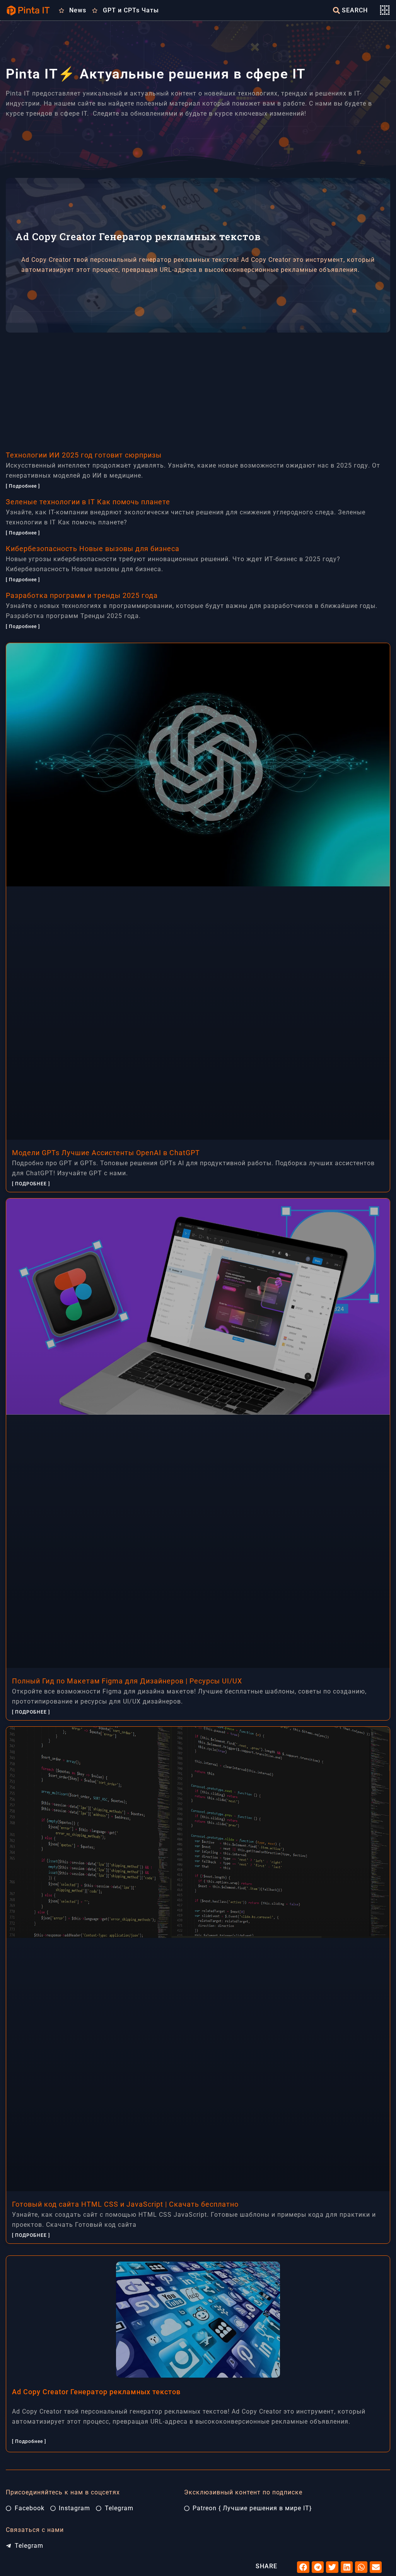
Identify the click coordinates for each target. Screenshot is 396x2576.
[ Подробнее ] (23, 486)
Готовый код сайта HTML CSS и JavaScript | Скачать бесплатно (125, 2204)
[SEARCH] (336, 10)
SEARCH (355, 10)
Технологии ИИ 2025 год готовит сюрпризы (84, 455)
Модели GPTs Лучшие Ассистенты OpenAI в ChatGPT (106, 1153)
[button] (303, 2567)
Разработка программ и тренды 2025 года (82, 595)
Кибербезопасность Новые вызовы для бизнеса (93, 549)
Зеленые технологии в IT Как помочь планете (88, 502)
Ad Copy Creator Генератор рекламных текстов (96, 2392)
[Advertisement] (198, 387)
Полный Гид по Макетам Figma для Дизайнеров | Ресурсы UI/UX (127, 1681)
